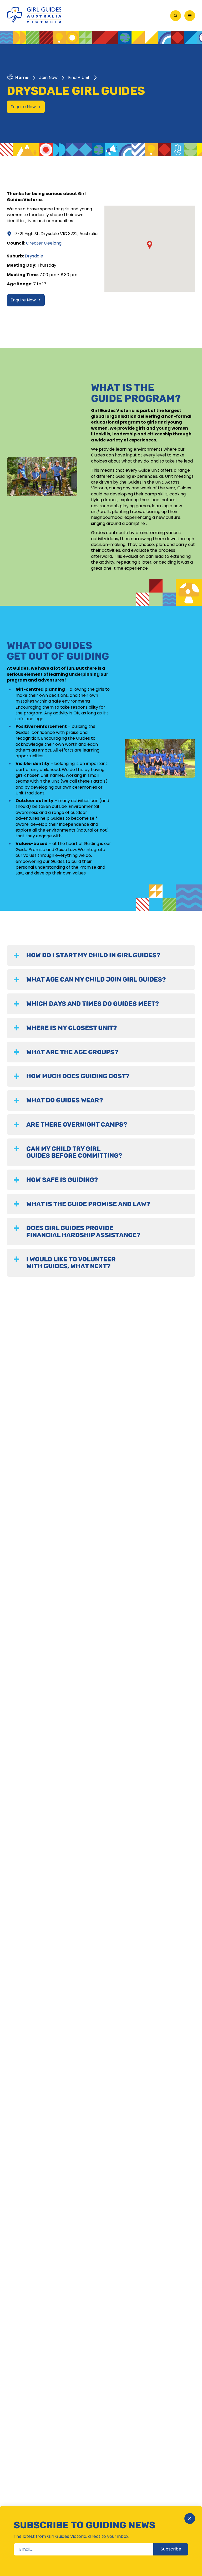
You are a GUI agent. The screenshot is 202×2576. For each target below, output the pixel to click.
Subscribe (171, 2549)
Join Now (48, 78)
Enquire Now (23, 107)
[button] (150, 245)
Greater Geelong (44, 243)
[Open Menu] (190, 16)
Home (22, 78)
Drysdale (34, 256)
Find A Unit (79, 78)
